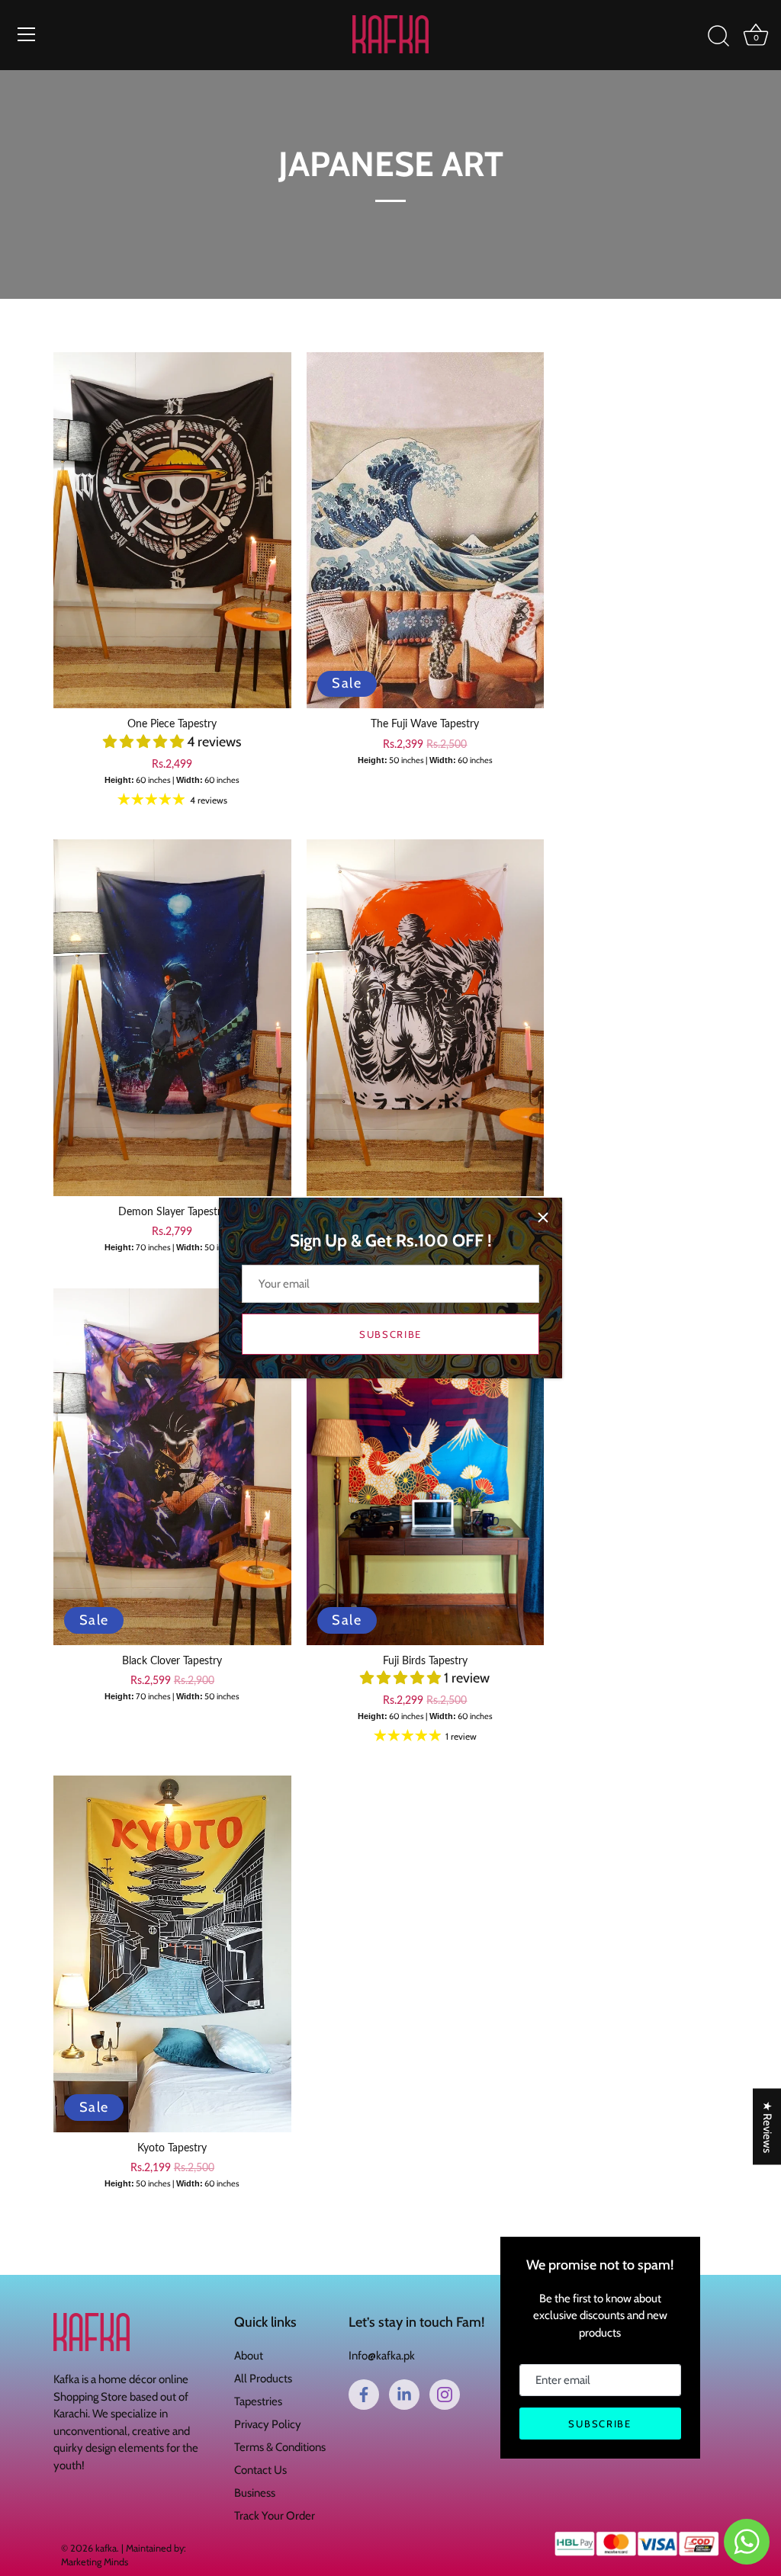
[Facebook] (364, 2395)
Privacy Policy (268, 2424)
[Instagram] (445, 2395)
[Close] (543, 1217)
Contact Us (260, 2470)
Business (255, 2493)
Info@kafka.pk (382, 2356)
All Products (263, 2379)
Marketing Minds (95, 2562)
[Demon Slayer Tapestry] (172, 1017)
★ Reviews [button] (767, 2126)
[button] (145, 742)
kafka (106, 2548)
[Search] (718, 37)
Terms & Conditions (280, 2447)
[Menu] (27, 34)
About (249, 2356)
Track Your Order (275, 2516)
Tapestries (258, 2401)
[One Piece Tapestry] (172, 530)
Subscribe (390, 1334)
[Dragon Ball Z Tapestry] (426, 1017)
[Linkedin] (404, 2395)
